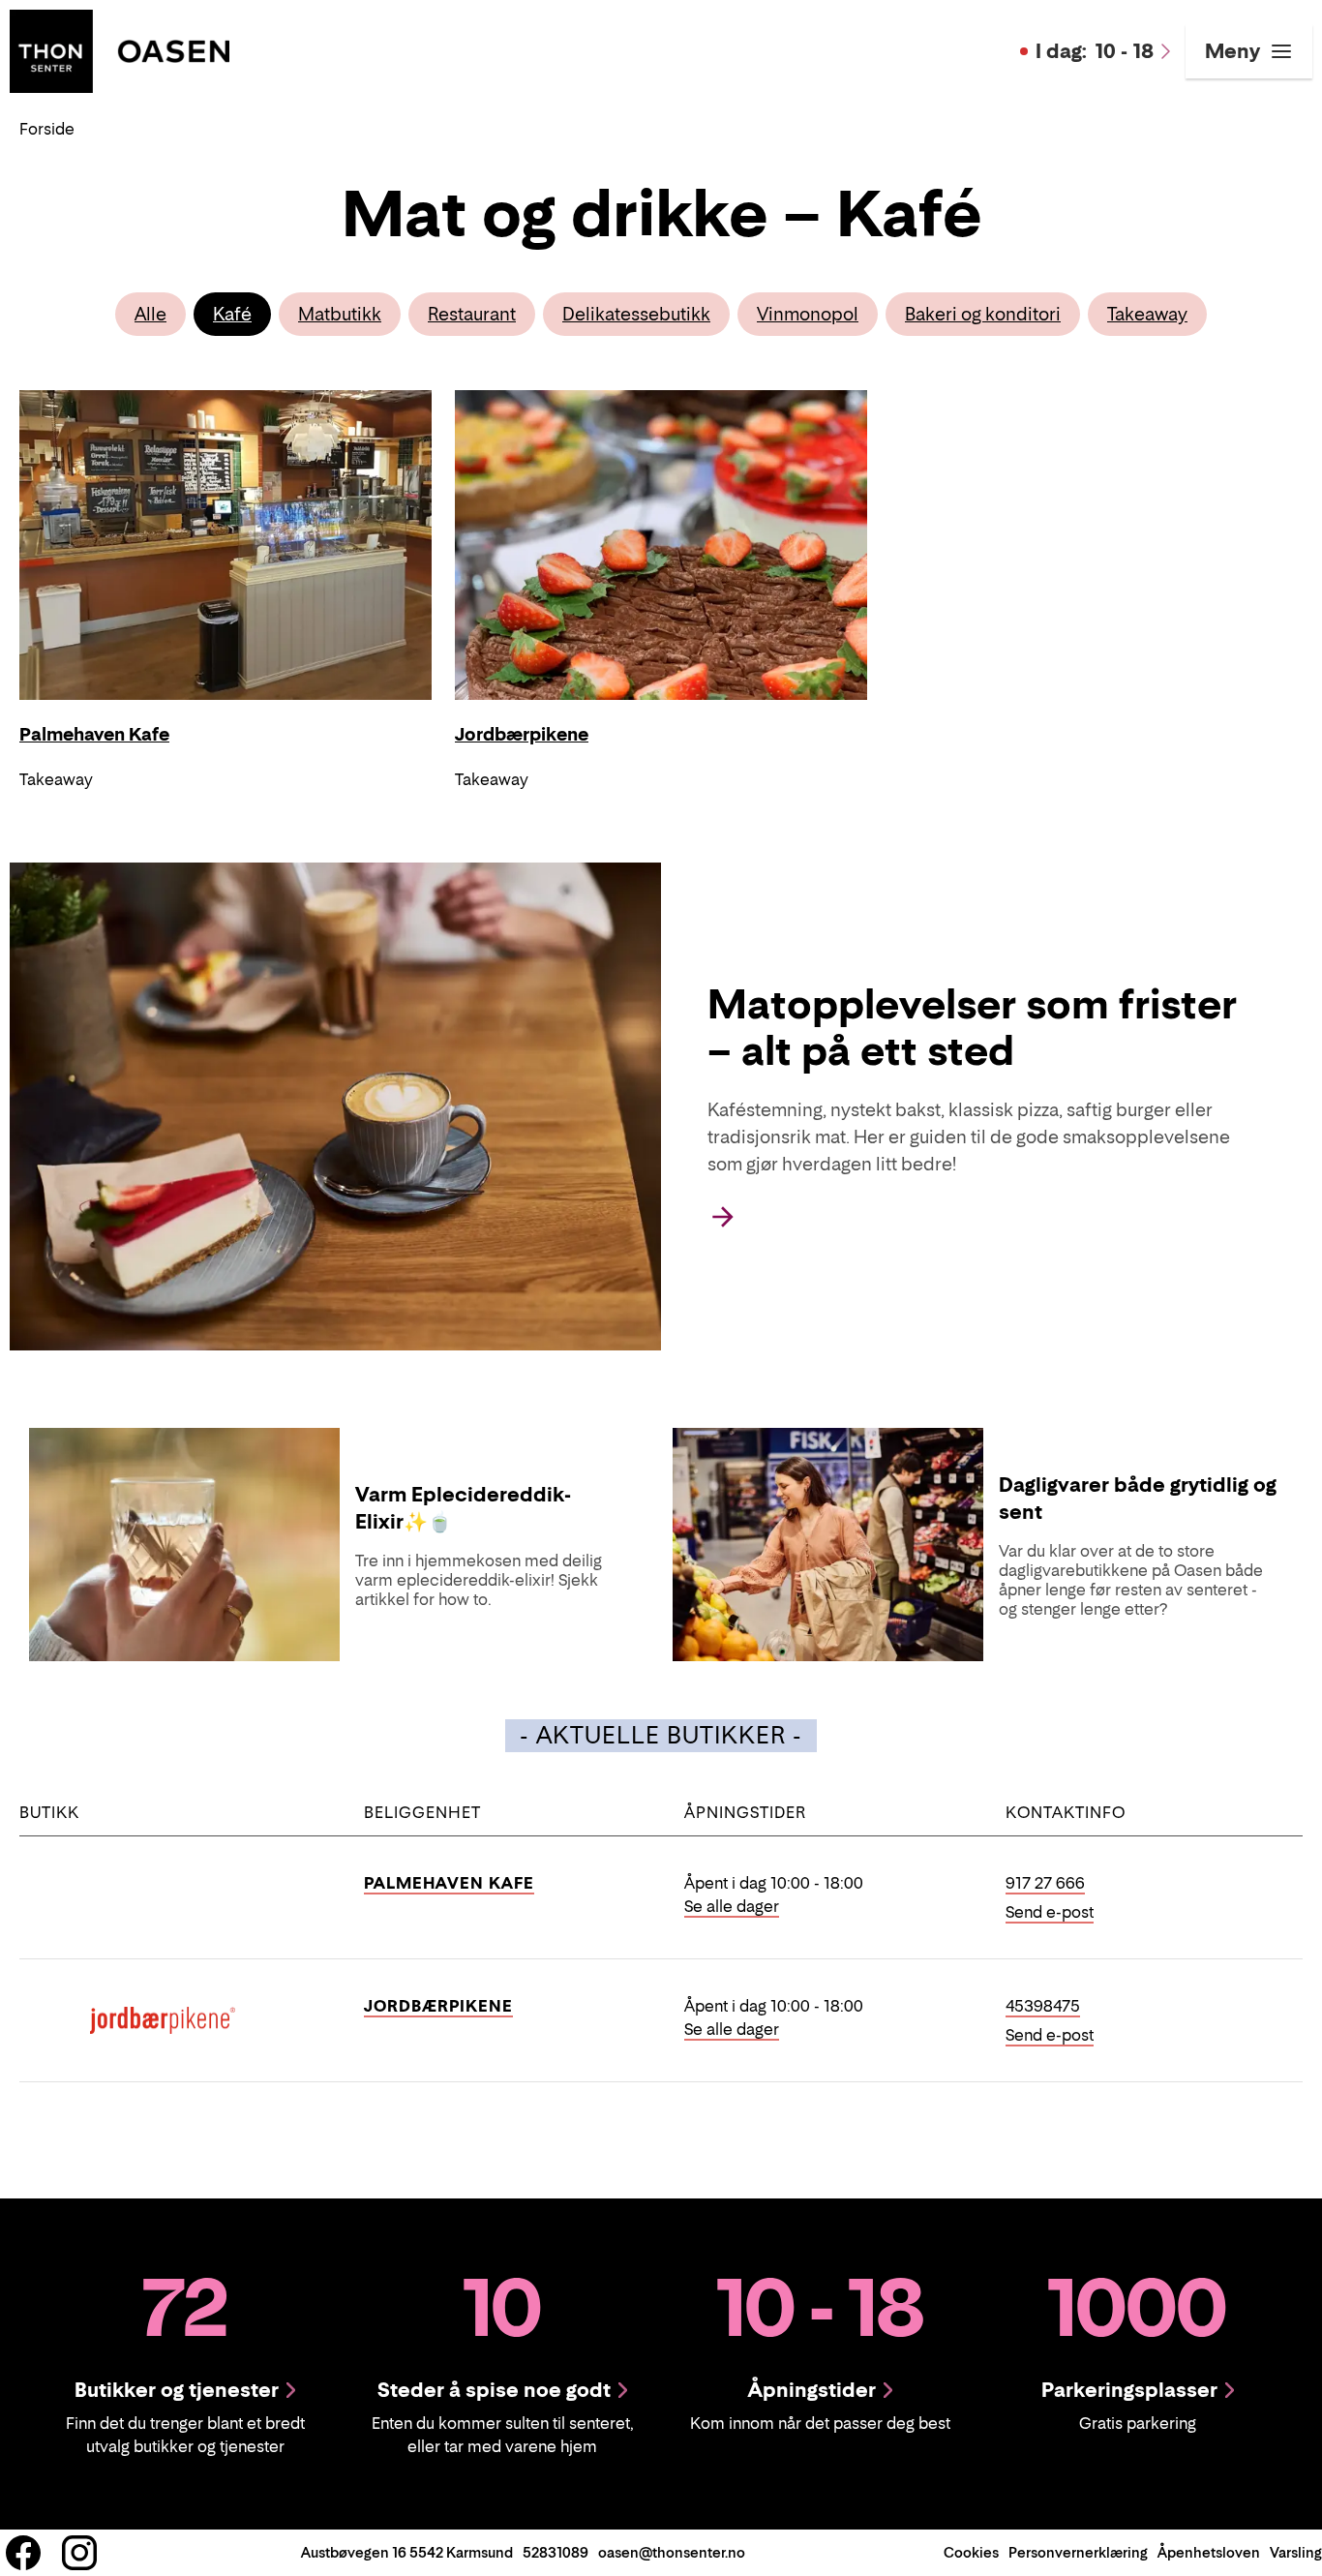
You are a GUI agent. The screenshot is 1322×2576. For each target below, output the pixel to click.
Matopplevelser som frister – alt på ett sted (972, 1027)
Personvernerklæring (1078, 2552)
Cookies (971, 2552)
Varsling (1296, 2552)
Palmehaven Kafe (449, 1883)
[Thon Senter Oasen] (120, 49)
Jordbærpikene (438, 2006)
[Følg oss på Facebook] (23, 2553)
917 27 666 (1045, 1883)
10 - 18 (1095, 51)
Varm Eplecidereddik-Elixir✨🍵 (463, 1508)
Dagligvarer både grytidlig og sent (1138, 1499)
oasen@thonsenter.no (672, 2552)
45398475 (1043, 2006)
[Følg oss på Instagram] (79, 2553)
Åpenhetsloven (1209, 2552)
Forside (47, 129)
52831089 (556, 2552)
